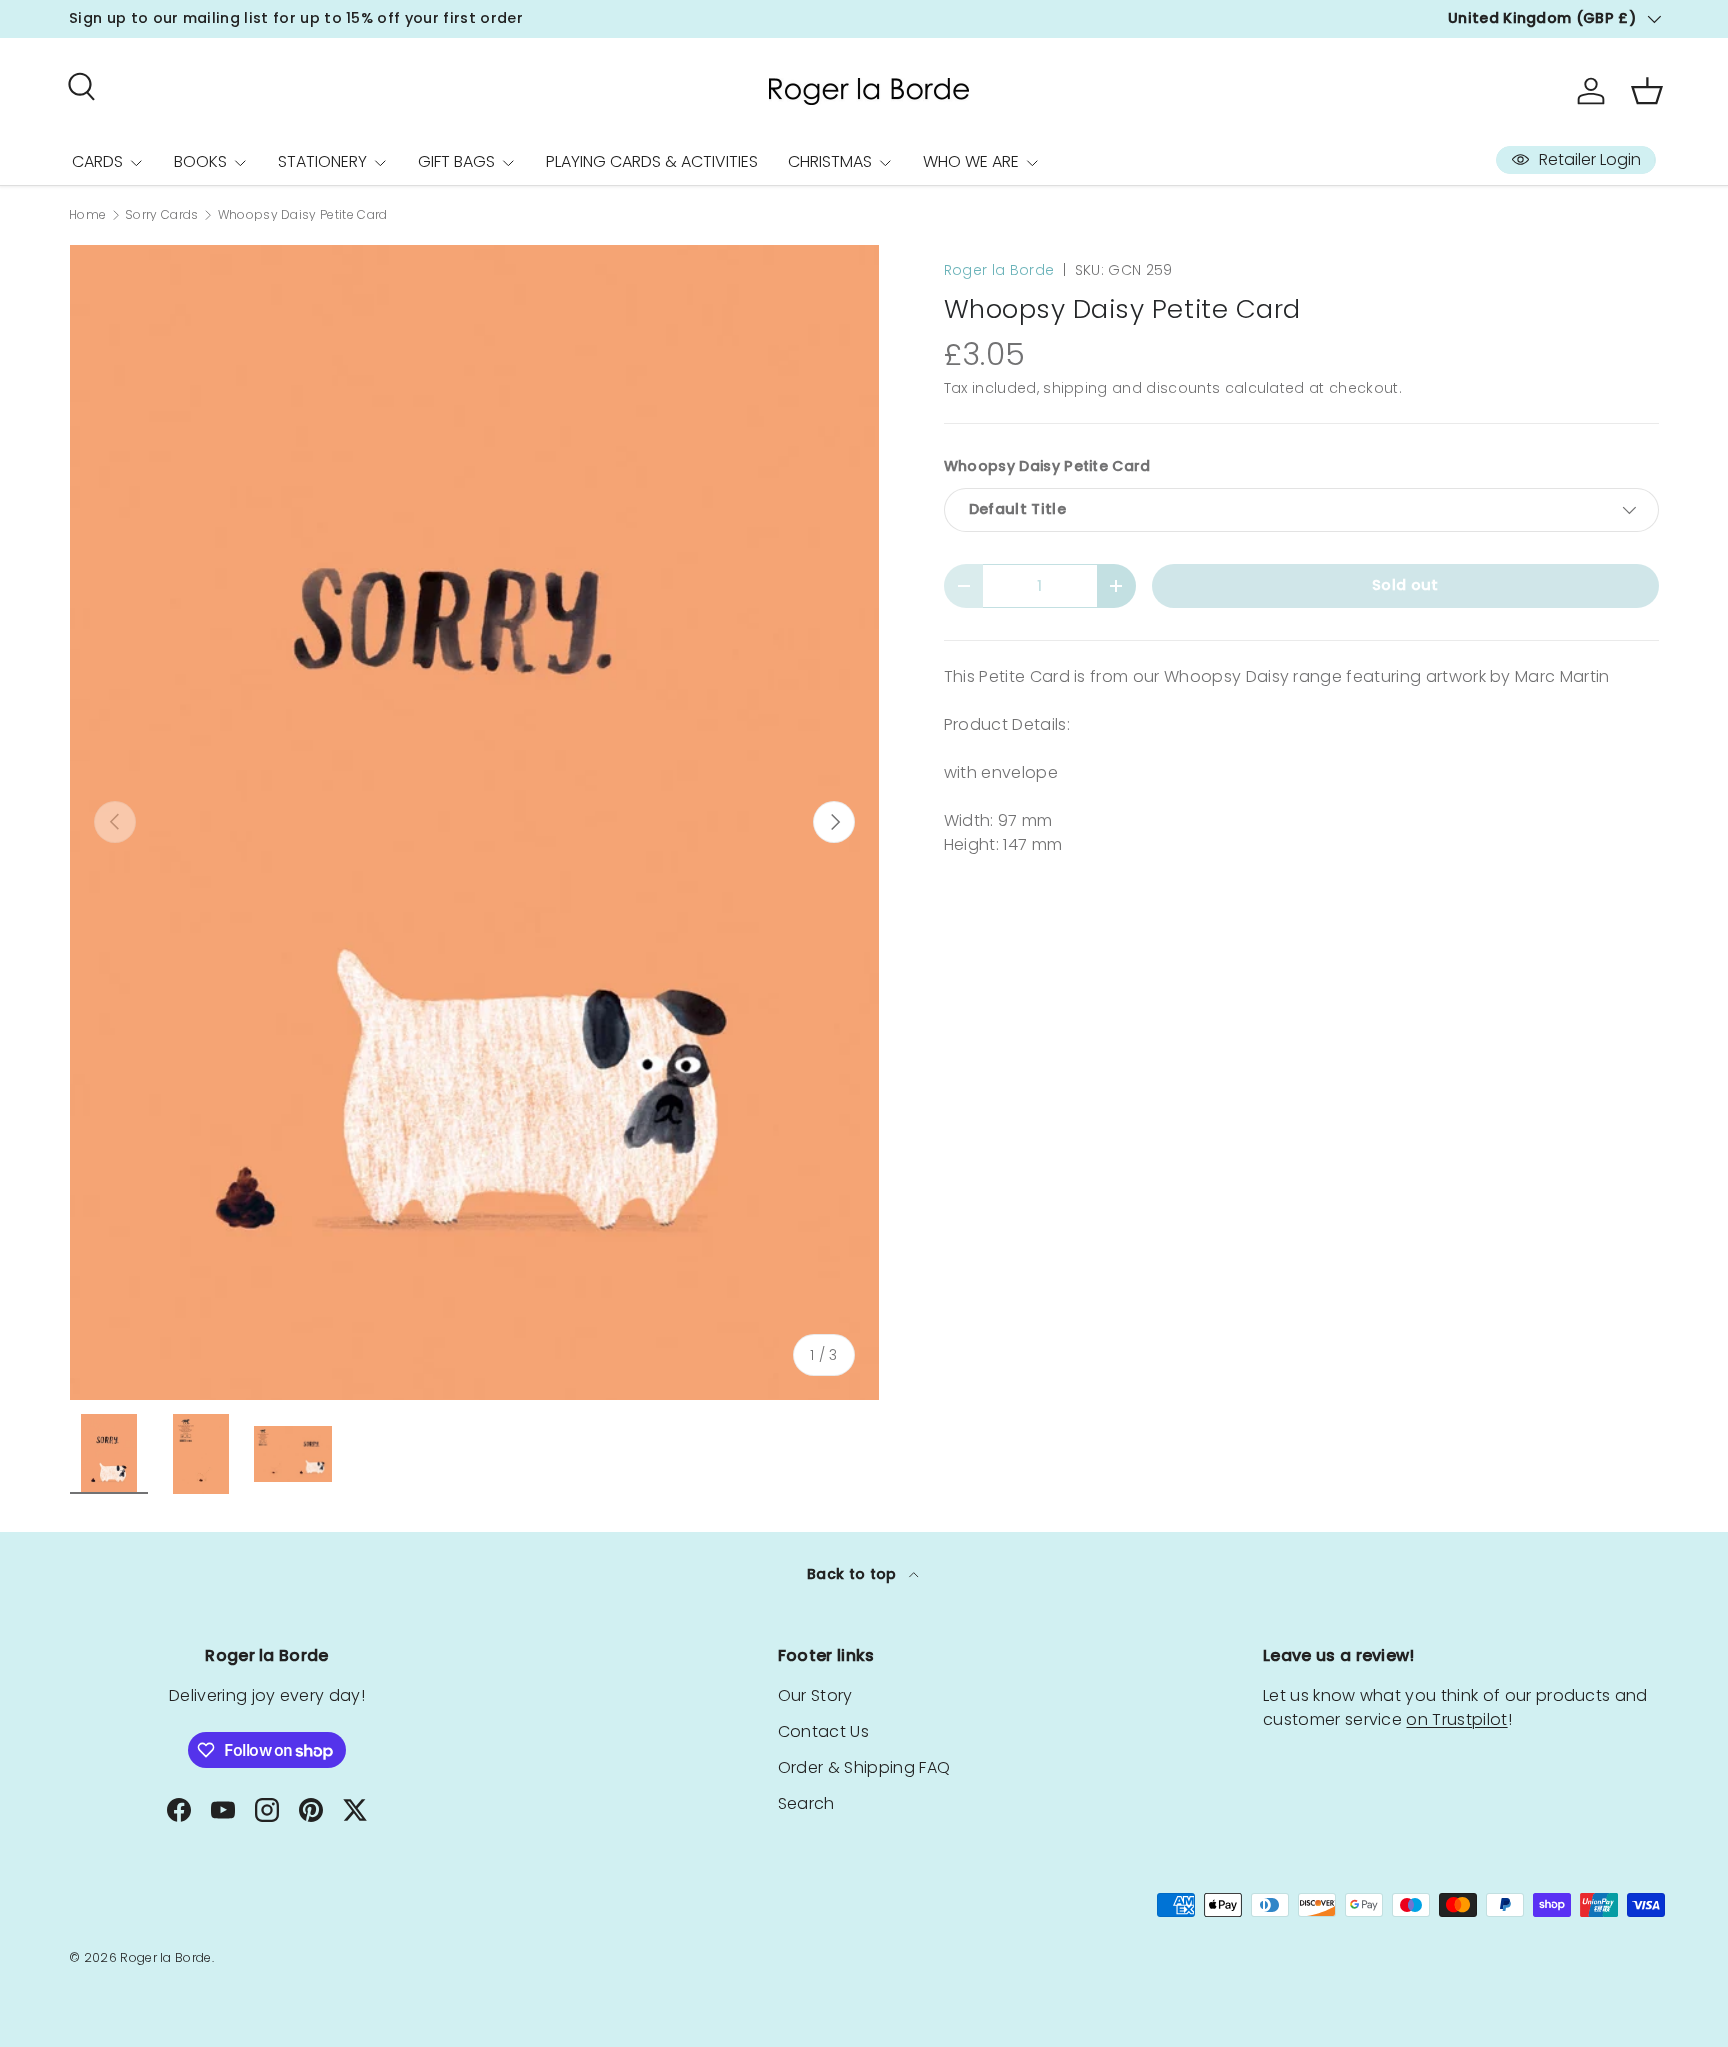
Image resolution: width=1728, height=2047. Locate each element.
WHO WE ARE (971, 161)
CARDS (97, 161)
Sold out (1405, 585)
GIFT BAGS (456, 161)
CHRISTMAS (830, 161)
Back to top (854, 1574)
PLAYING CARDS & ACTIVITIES (652, 161)
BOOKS (200, 161)
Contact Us (823, 1731)
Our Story (815, 1695)
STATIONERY (322, 161)
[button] (1647, 91)
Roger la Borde (999, 270)
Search (806, 1803)
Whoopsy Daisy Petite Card (303, 215)
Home (87, 215)
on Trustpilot (1456, 1719)
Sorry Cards (162, 215)
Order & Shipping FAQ (864, 1767)
